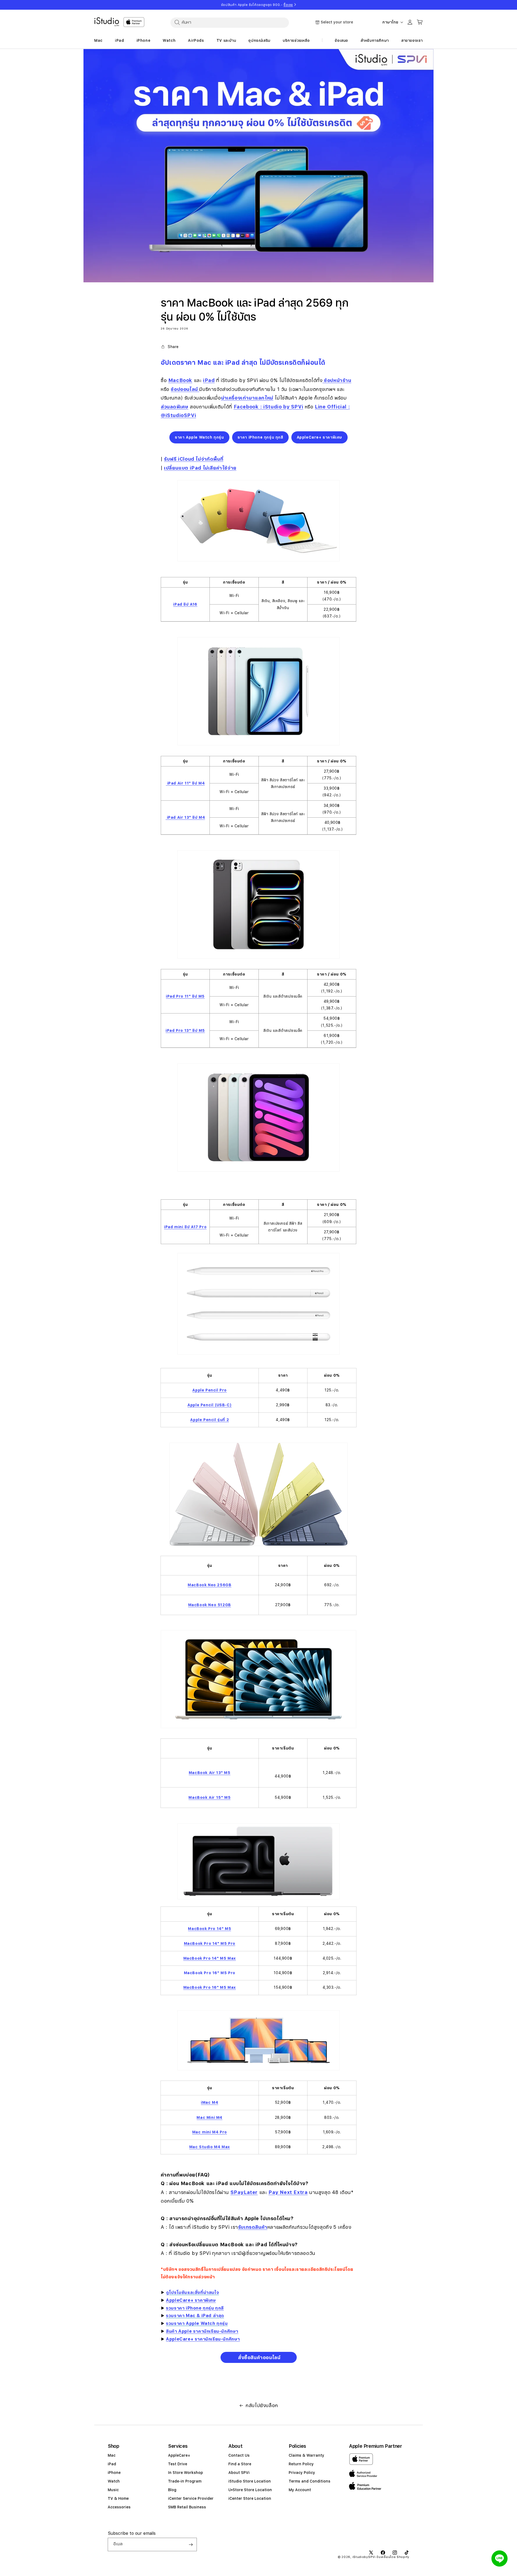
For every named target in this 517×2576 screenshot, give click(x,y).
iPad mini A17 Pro (185, 1227)
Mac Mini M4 (209, 2117)
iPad (112, 2464)
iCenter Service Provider (191, 2498)
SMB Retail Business (187, 2507)
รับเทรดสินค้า (253, 2227)
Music (113, 2490)
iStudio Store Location (250, 2481)
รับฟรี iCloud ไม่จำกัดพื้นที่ (194, 459)
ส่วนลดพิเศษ (174, 407)
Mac (112, 2455)
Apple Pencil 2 (209, 1420)
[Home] (107, 22)
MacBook (180, 380)
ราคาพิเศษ (205, 2300)
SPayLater (244, 2192)
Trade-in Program (185, 2481)
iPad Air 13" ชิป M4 (185, 817)
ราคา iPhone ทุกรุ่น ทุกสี (260, 437)
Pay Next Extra (288, 2192)
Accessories (119, 2507)
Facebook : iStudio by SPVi (269, 407)
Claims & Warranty (306, 2455)
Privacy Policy (302, 2473)
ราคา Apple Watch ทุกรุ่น (199, 437)
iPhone (114, 2473)
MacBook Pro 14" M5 (209, 1929)
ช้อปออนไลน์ (185, 389)
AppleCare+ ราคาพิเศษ (319, 437)
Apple (185, 2331)
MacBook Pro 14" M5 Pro (210, 1943)
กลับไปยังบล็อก (262, 2405)
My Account (300, 2490)
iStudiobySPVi (364, 2557)
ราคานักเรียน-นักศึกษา (216, 2331)
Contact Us (239, 2455)
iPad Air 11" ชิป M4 (185, 783)
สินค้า (171, 2331)
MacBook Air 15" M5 (209, 1797)
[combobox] (230, 22)
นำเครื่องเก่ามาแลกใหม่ (247, 398)
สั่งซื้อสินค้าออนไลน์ (259, 2357)
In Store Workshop (186, 2473)
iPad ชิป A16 (185, 604)
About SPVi (239, 2473)
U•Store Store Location (250, 2490)
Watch (114, 2481)
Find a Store (240, 2464)
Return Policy (301, 2464)
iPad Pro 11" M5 (185, 996)
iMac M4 (209, 2102)
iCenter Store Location (250, 2498)
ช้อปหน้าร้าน (337, 380)
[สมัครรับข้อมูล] (191, 2544)
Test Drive (178, 2464)
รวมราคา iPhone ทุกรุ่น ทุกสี (195, 2308)
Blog (172, 2490)
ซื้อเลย (288, 5)
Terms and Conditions (310, 2481)
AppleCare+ (180, 2300)
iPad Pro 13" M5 (185, 1030)
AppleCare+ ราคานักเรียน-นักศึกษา (203, 2339)
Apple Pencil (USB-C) (209, 1405)
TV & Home (118, 2498)
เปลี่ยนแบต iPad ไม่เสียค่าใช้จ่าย (200, 468)
